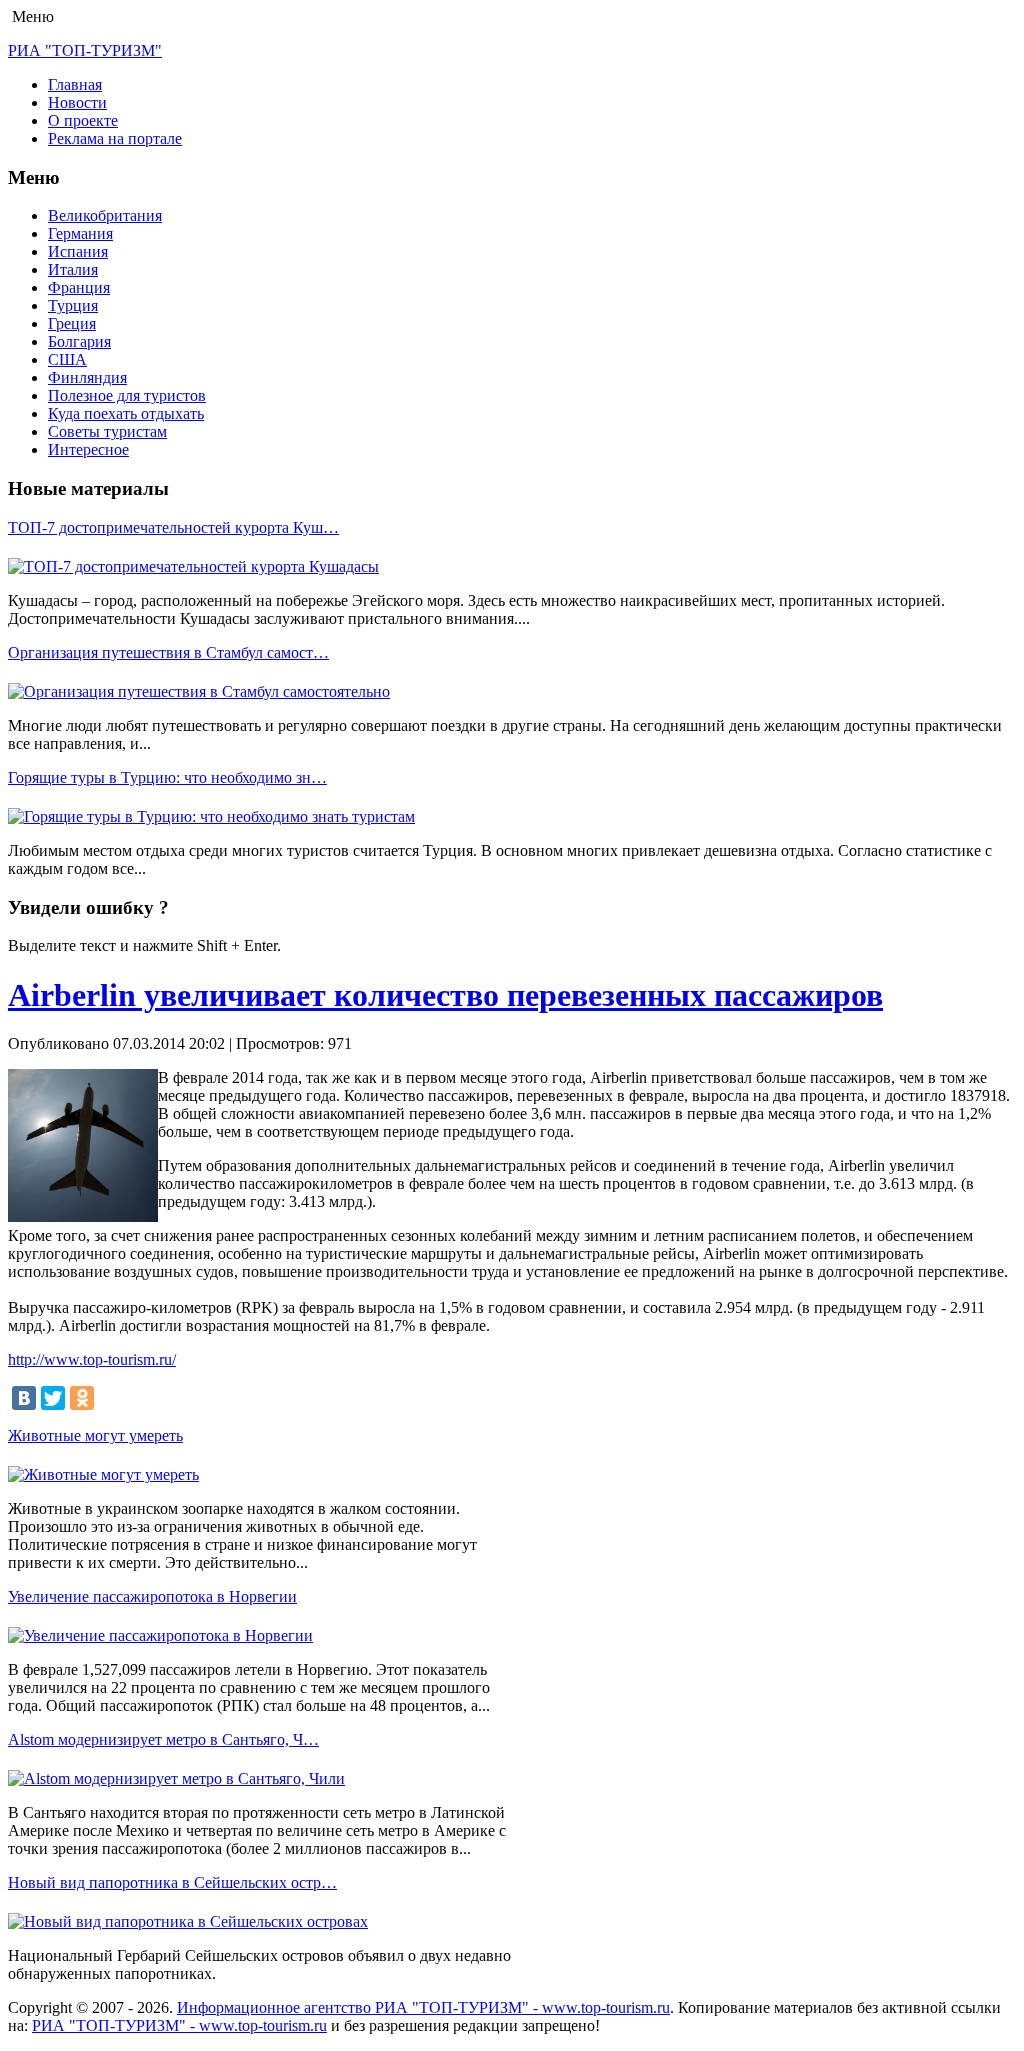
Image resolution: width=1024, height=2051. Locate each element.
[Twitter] (53, 1398)
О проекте (83, 120)
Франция (79, 287)
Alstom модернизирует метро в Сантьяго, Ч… (163, 1739)
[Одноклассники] (82, 1398)
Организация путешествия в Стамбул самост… (168, 652)
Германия (80, 233)
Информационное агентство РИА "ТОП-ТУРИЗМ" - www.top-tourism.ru (423, 2007)
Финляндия (87, 377)
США (67, 359)
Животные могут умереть (95, 1435)
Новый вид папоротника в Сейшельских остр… (172, 1882)
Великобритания (105, 215)
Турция (73, 305)
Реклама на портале (115, 138)
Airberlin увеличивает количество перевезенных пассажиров (445, 995)
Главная (75, 84)
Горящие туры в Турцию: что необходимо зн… (167, 777)
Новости (77, 102)
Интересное (88, 449)
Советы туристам (107, 431)
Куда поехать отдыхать (126, 413)
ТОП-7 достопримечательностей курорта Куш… (173, 527)
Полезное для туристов (127, 395)
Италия (73, 269)
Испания (78, 251)
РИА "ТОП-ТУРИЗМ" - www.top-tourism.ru (179, 2025)
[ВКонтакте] (24, 1398)
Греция (72, 323)
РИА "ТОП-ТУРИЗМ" (85, 50)
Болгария (79, 341)
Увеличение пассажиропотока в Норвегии (152, 1596)
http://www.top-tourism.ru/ (92, 1359)
